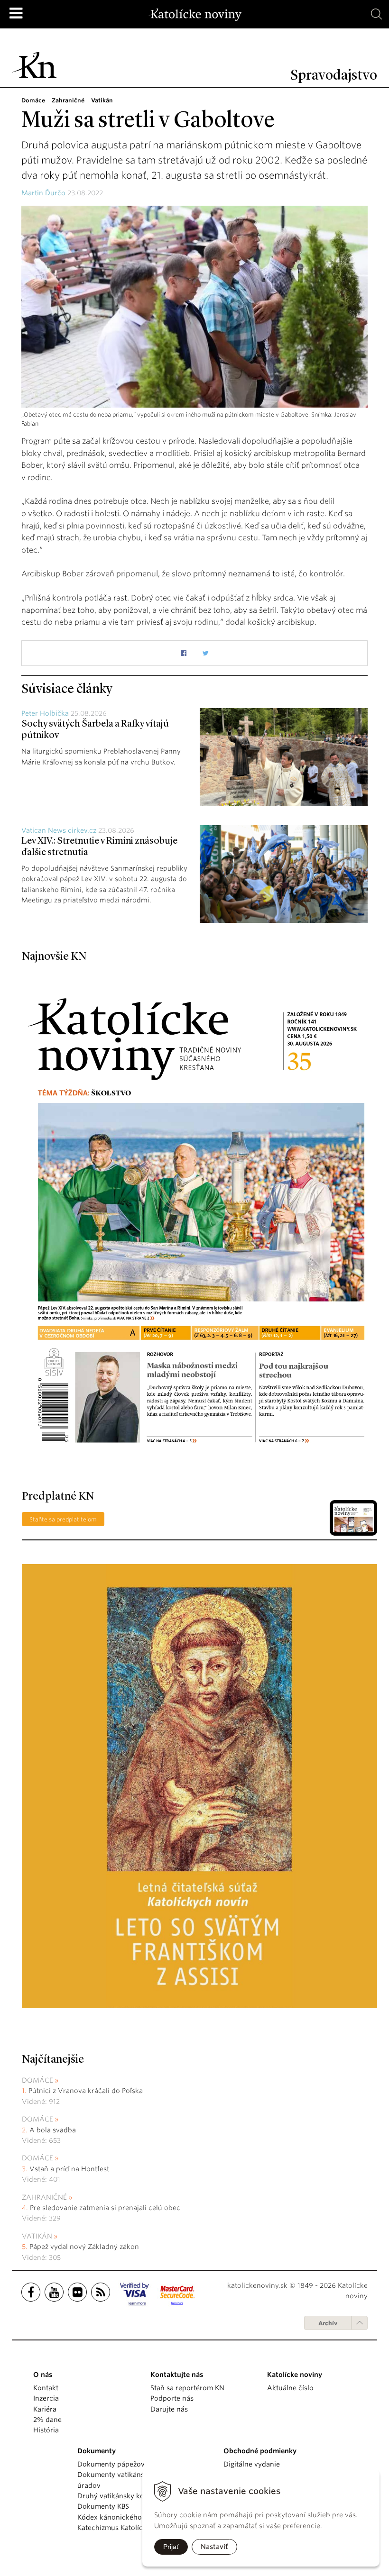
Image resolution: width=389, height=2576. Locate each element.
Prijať (171, 2547)
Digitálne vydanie (252, 2464)
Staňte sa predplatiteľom (63, 1519)
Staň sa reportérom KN (187, 2388)
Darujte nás (169, 2409)
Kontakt (46, 2388)
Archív (328, 2323)
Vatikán (37, 2236)
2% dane (47, 2420)
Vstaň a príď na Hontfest (69, 2169)
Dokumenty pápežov (111, 2464)
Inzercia (46, 2398)
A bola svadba (53, 2130)
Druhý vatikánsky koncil (117, 2496)
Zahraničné (44, 2197)
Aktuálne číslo (290, 2388)
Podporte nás (172, 2398)
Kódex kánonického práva (120, 2517)
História (46, 2430)
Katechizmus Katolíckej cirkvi (125, 2528)
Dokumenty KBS (103, 2506)
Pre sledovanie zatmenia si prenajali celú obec (106, 2208)
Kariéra (45, 2409)
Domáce (37, 2080)
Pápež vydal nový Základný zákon (84, 2247)
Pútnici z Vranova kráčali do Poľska (86, 2091)
